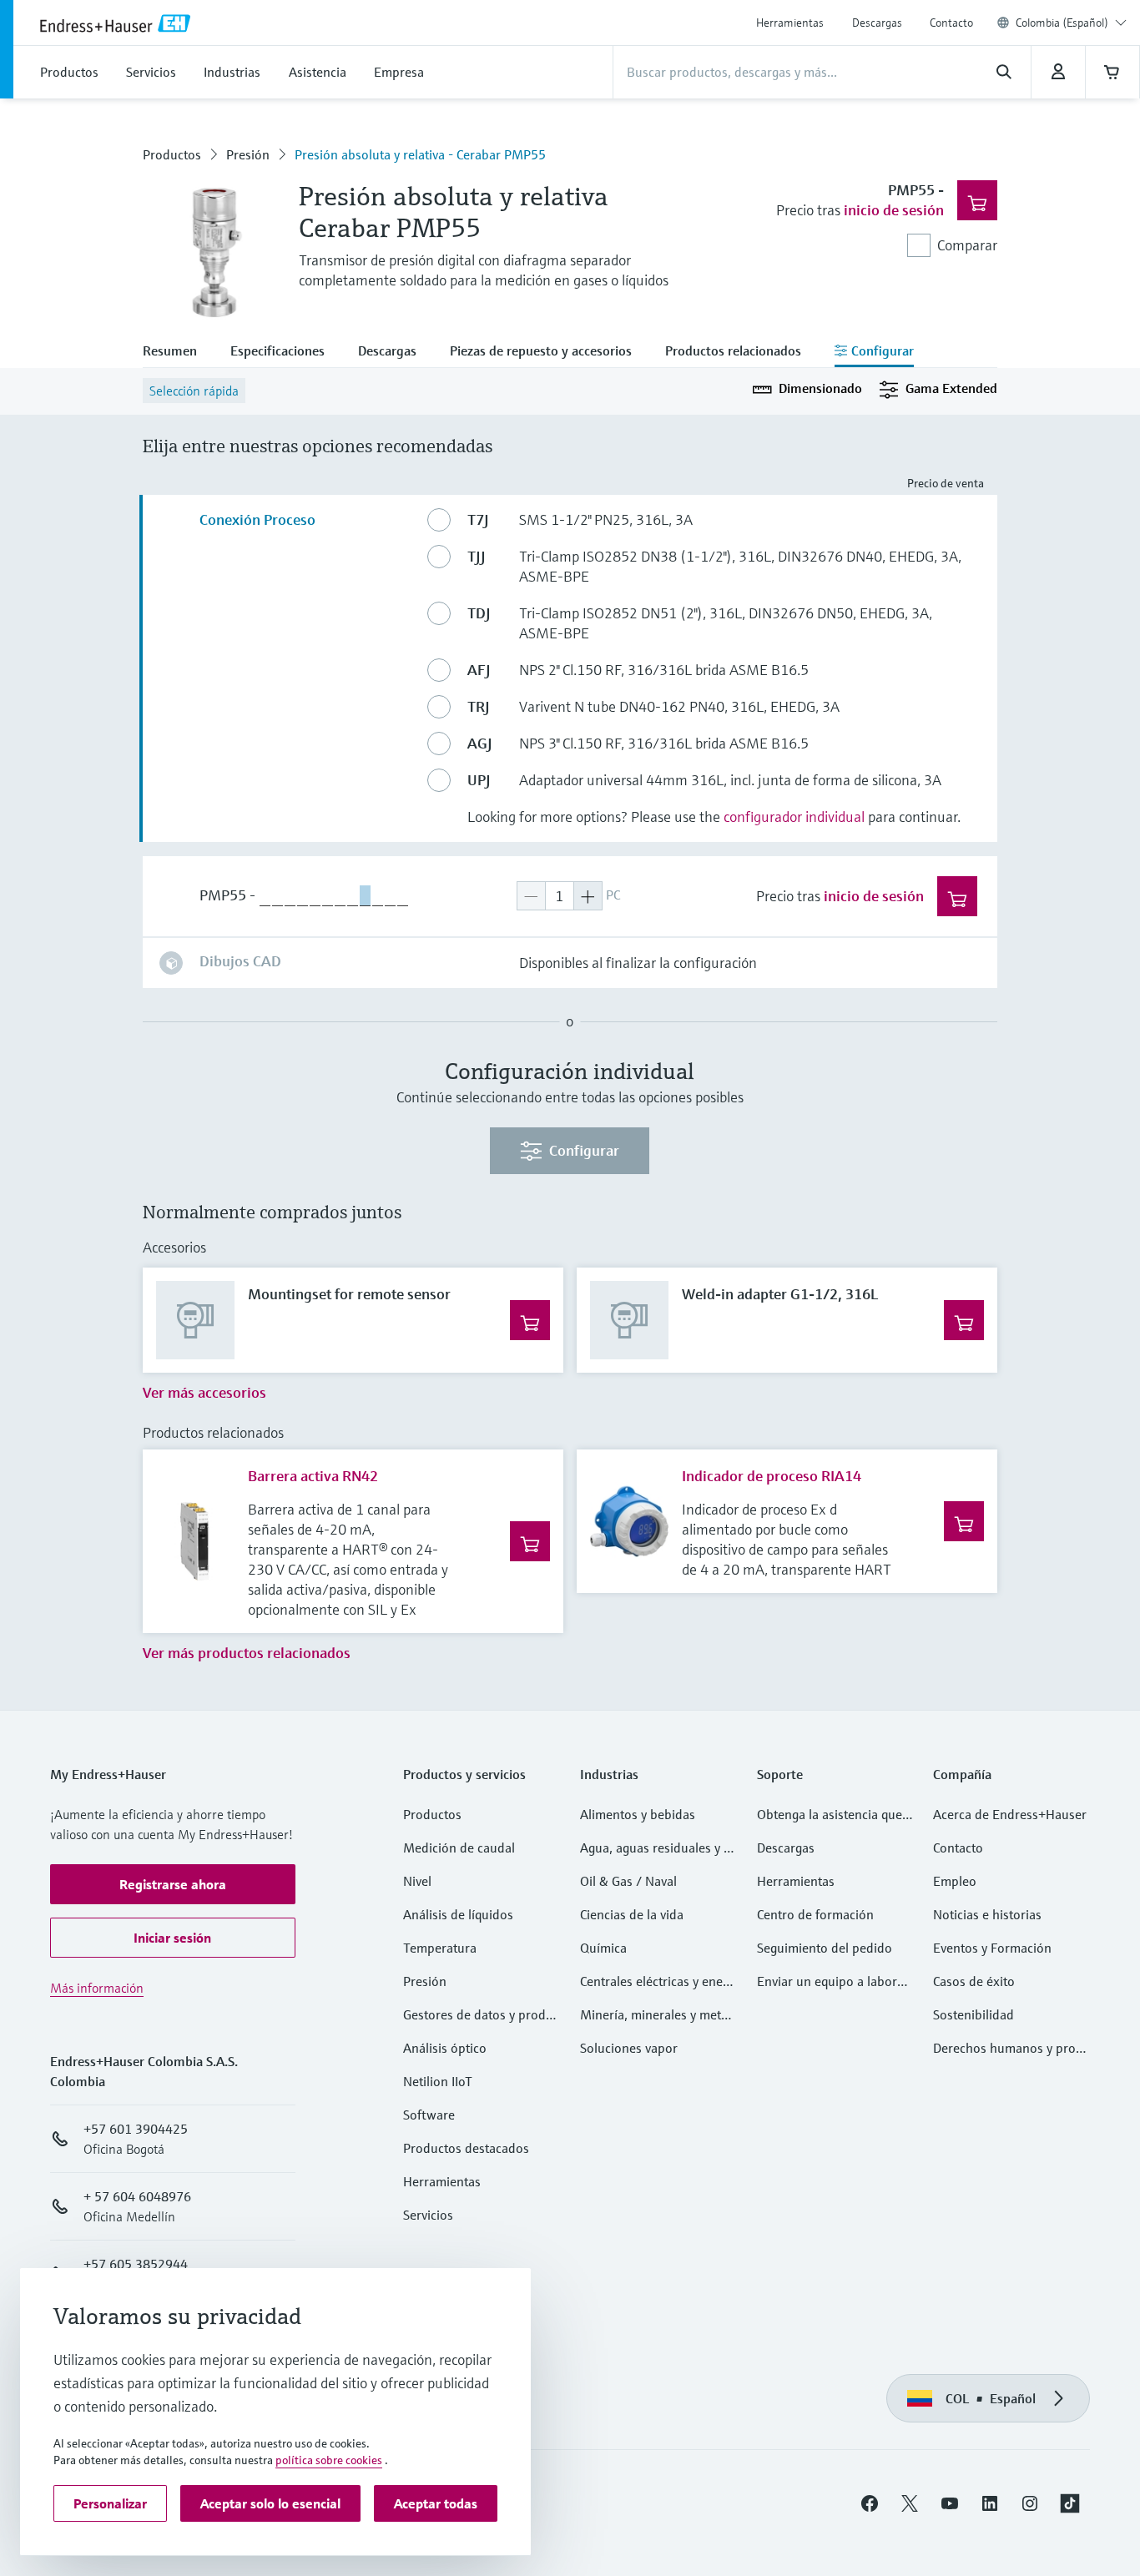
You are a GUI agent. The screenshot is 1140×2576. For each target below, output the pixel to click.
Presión (248, 154)
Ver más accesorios (204, 1392)
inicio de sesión (894, 210)
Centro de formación (815, 1914)
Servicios (428, 2215)
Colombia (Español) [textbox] (1062, 23)
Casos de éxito (974, 1981)
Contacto (951, 23)
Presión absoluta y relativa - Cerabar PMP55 (420, 154)
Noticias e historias (987, 1914)
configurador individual (794, 817)
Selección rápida (194, 391)
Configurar (584, 1150)
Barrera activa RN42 (313, 1476)
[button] (173, 1884)
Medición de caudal (459, 1848)
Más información (97, 1988)
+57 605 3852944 (136, 2264)
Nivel (417, 1881)
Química (603, 1948)
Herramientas (790, 23)
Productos (172, 154)
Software (429, 2115)
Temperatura (440, 1948)
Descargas (877, 23)
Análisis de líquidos (458, 1914)
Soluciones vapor (629, 2048)
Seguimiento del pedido (825, 1948)
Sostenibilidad (974, 2014)
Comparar (967, 245)
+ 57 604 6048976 (137, 2196)
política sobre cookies (329, 2460)
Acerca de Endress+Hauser (1010, 1814)
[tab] (178, 352)
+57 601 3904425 (136, 2129)
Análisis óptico (445, 2048)
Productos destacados (466, 2148)
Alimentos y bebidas (638, 1814)
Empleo (955, 1881)
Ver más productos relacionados (247, 1653)
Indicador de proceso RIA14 (772, 1476)
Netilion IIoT (438, 2081)
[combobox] (1071, 23)
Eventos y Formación (992, 1948)
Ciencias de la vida (632, 1914)
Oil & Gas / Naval (628, 1881)
